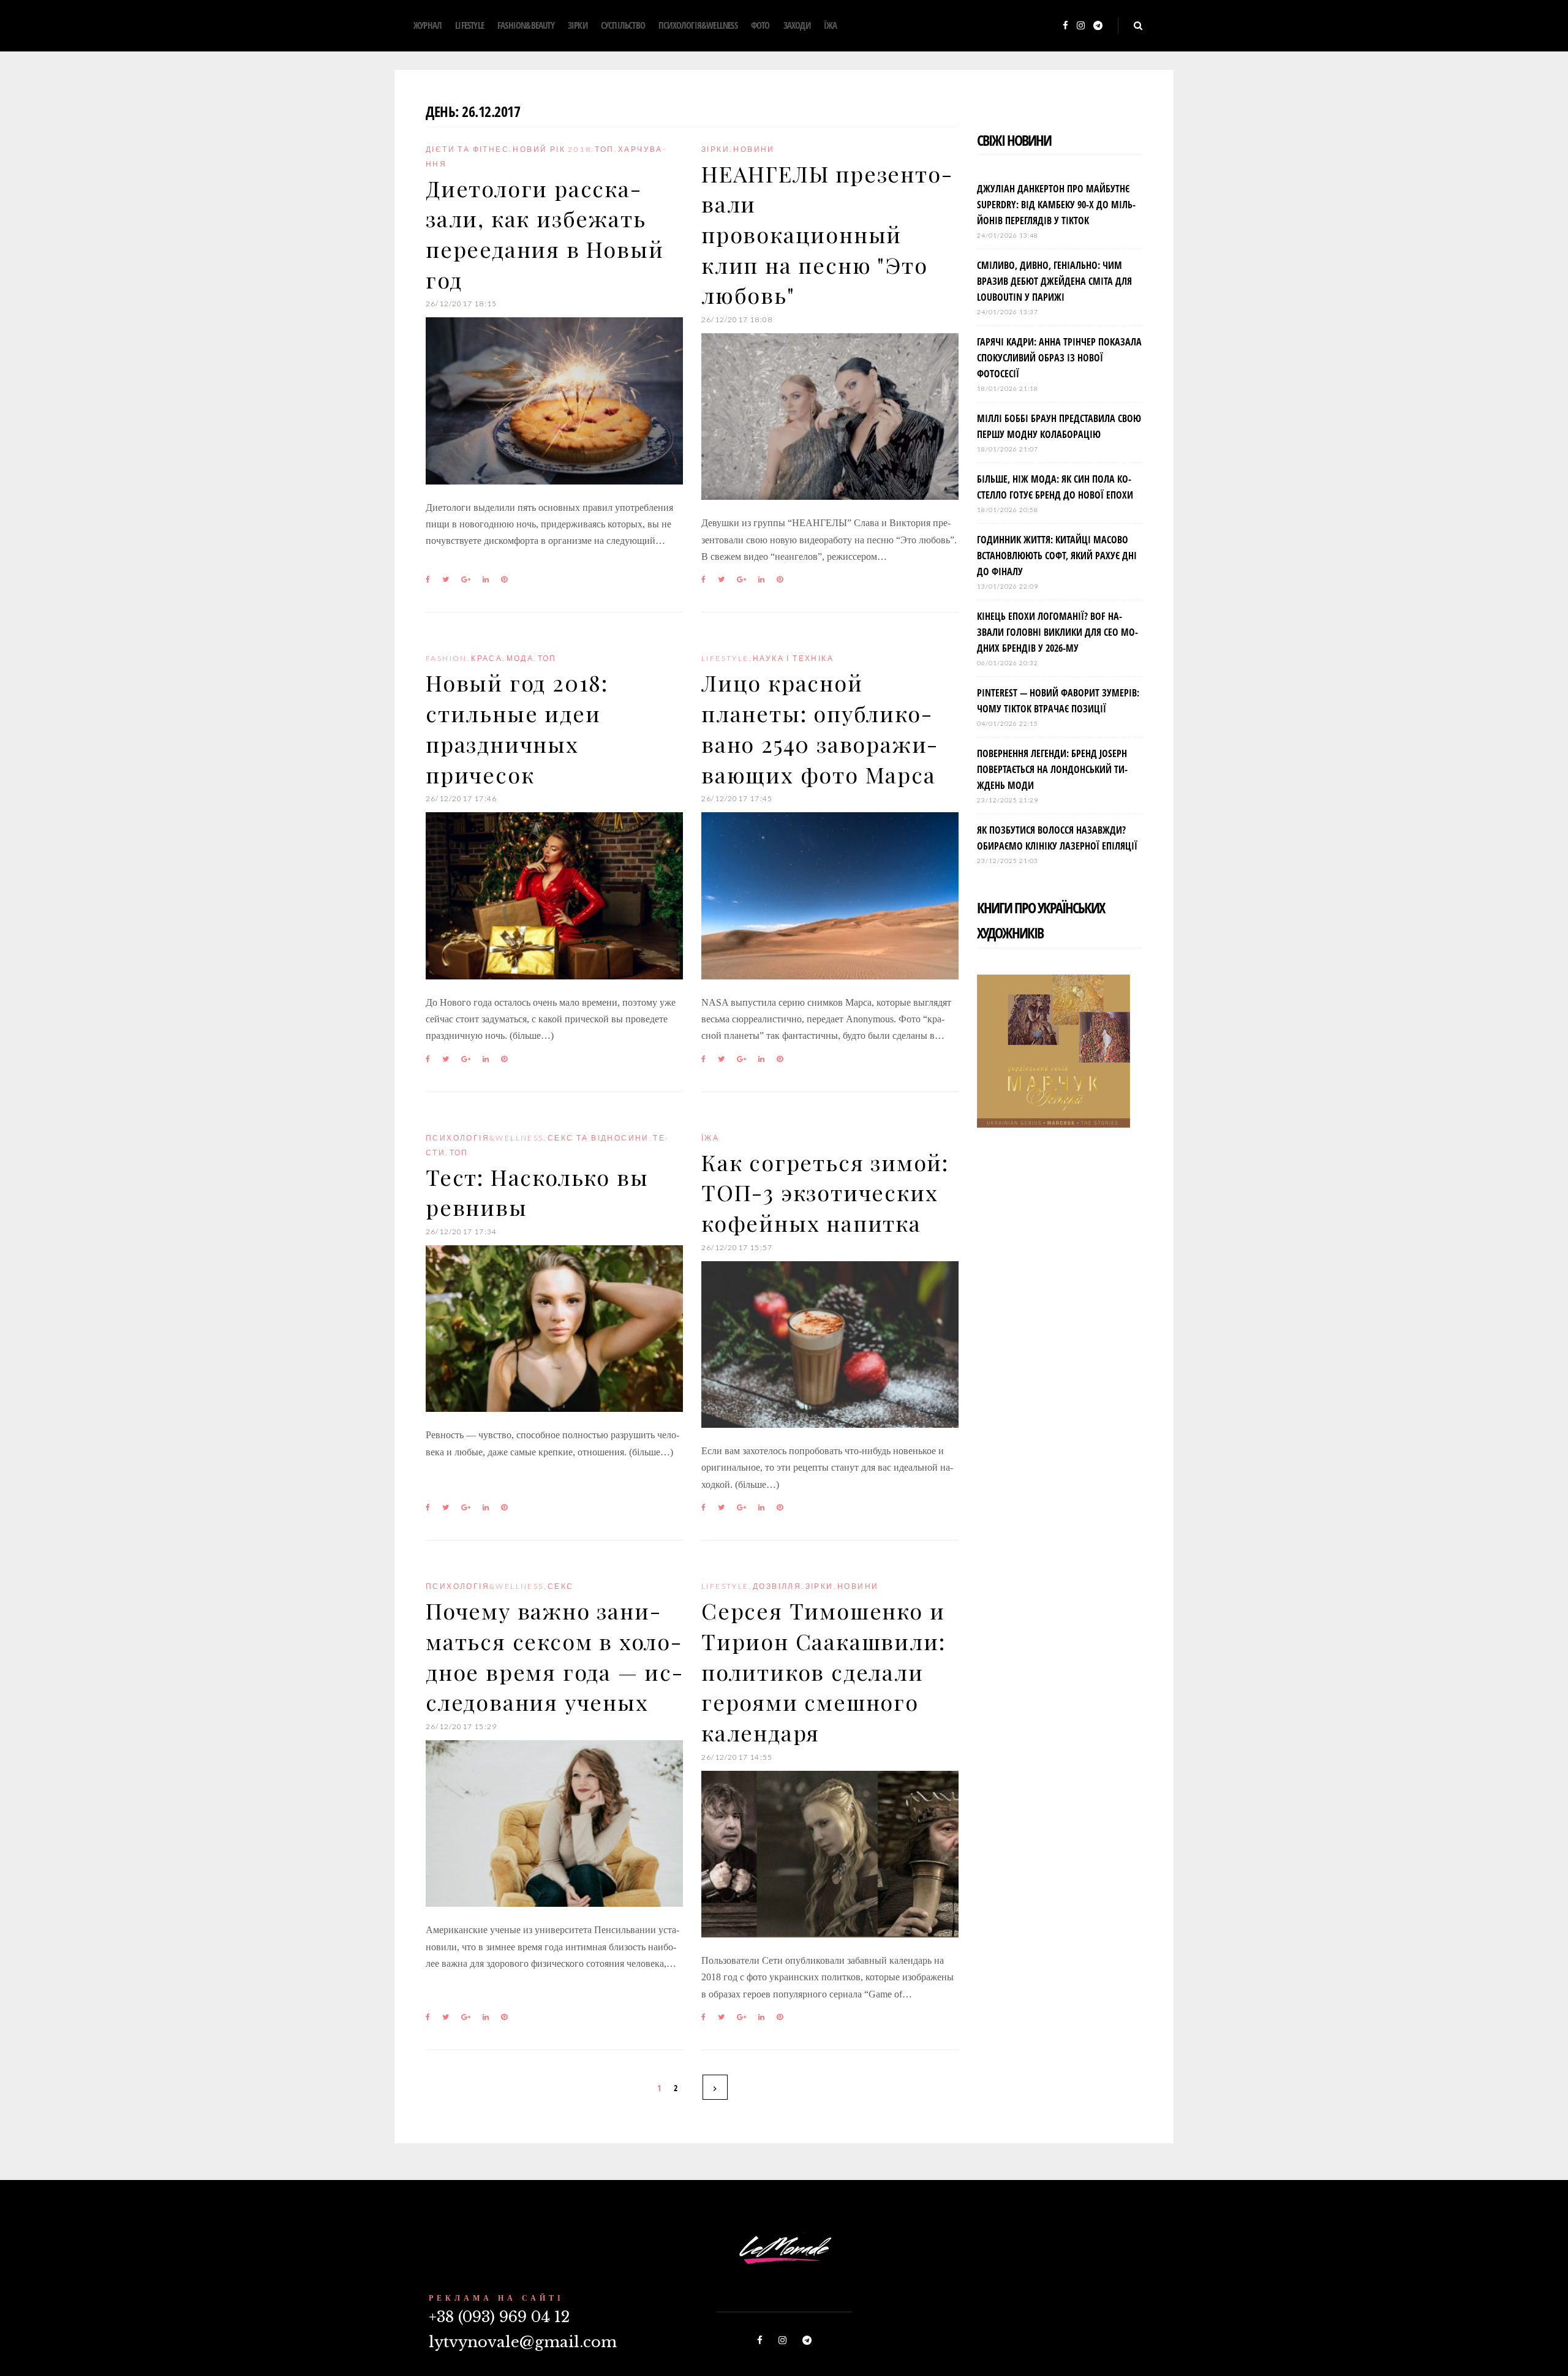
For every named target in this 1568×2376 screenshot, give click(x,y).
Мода (520, 658)
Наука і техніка (793, 658)
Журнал (428, 25)
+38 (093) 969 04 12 (499, 2317)
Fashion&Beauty (526, 25)
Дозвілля (777, 1586)
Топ (604, 149)
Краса (487, 658)
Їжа (831, 25)
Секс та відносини (598, 1138)
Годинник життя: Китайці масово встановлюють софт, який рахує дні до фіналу (1057, 556)
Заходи (797, 25)
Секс (561, 1586)
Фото (760, 25)
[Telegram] (1098, 26)
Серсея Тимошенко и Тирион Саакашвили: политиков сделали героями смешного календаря (823, 1671)
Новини (754, 149)
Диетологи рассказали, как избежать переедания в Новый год (545, 234)
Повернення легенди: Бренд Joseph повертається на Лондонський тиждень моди (1052, 769)
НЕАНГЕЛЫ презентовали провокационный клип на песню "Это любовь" (827, 234)
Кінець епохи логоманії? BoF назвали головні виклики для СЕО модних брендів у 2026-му (1057, 632)
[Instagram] (1081, 26)
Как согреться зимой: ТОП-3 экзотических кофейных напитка (825, 1192)
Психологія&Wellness (698, 25)
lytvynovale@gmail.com (523, 2342)
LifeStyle (469, 25)
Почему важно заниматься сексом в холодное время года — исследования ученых (554, 1656)
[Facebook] (1065, 26)
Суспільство (623, 25)
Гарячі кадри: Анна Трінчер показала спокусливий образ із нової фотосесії (1059, 358)
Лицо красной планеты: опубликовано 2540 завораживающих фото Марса (819, 728)
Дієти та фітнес (467, 149)
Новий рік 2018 (552, 149)
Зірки (578, 25)
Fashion (447, 658)
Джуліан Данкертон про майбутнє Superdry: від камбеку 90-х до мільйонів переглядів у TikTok (1056, 205)
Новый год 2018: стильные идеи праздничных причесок (517, 728)
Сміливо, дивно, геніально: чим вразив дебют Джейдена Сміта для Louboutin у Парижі (1054, 281)
